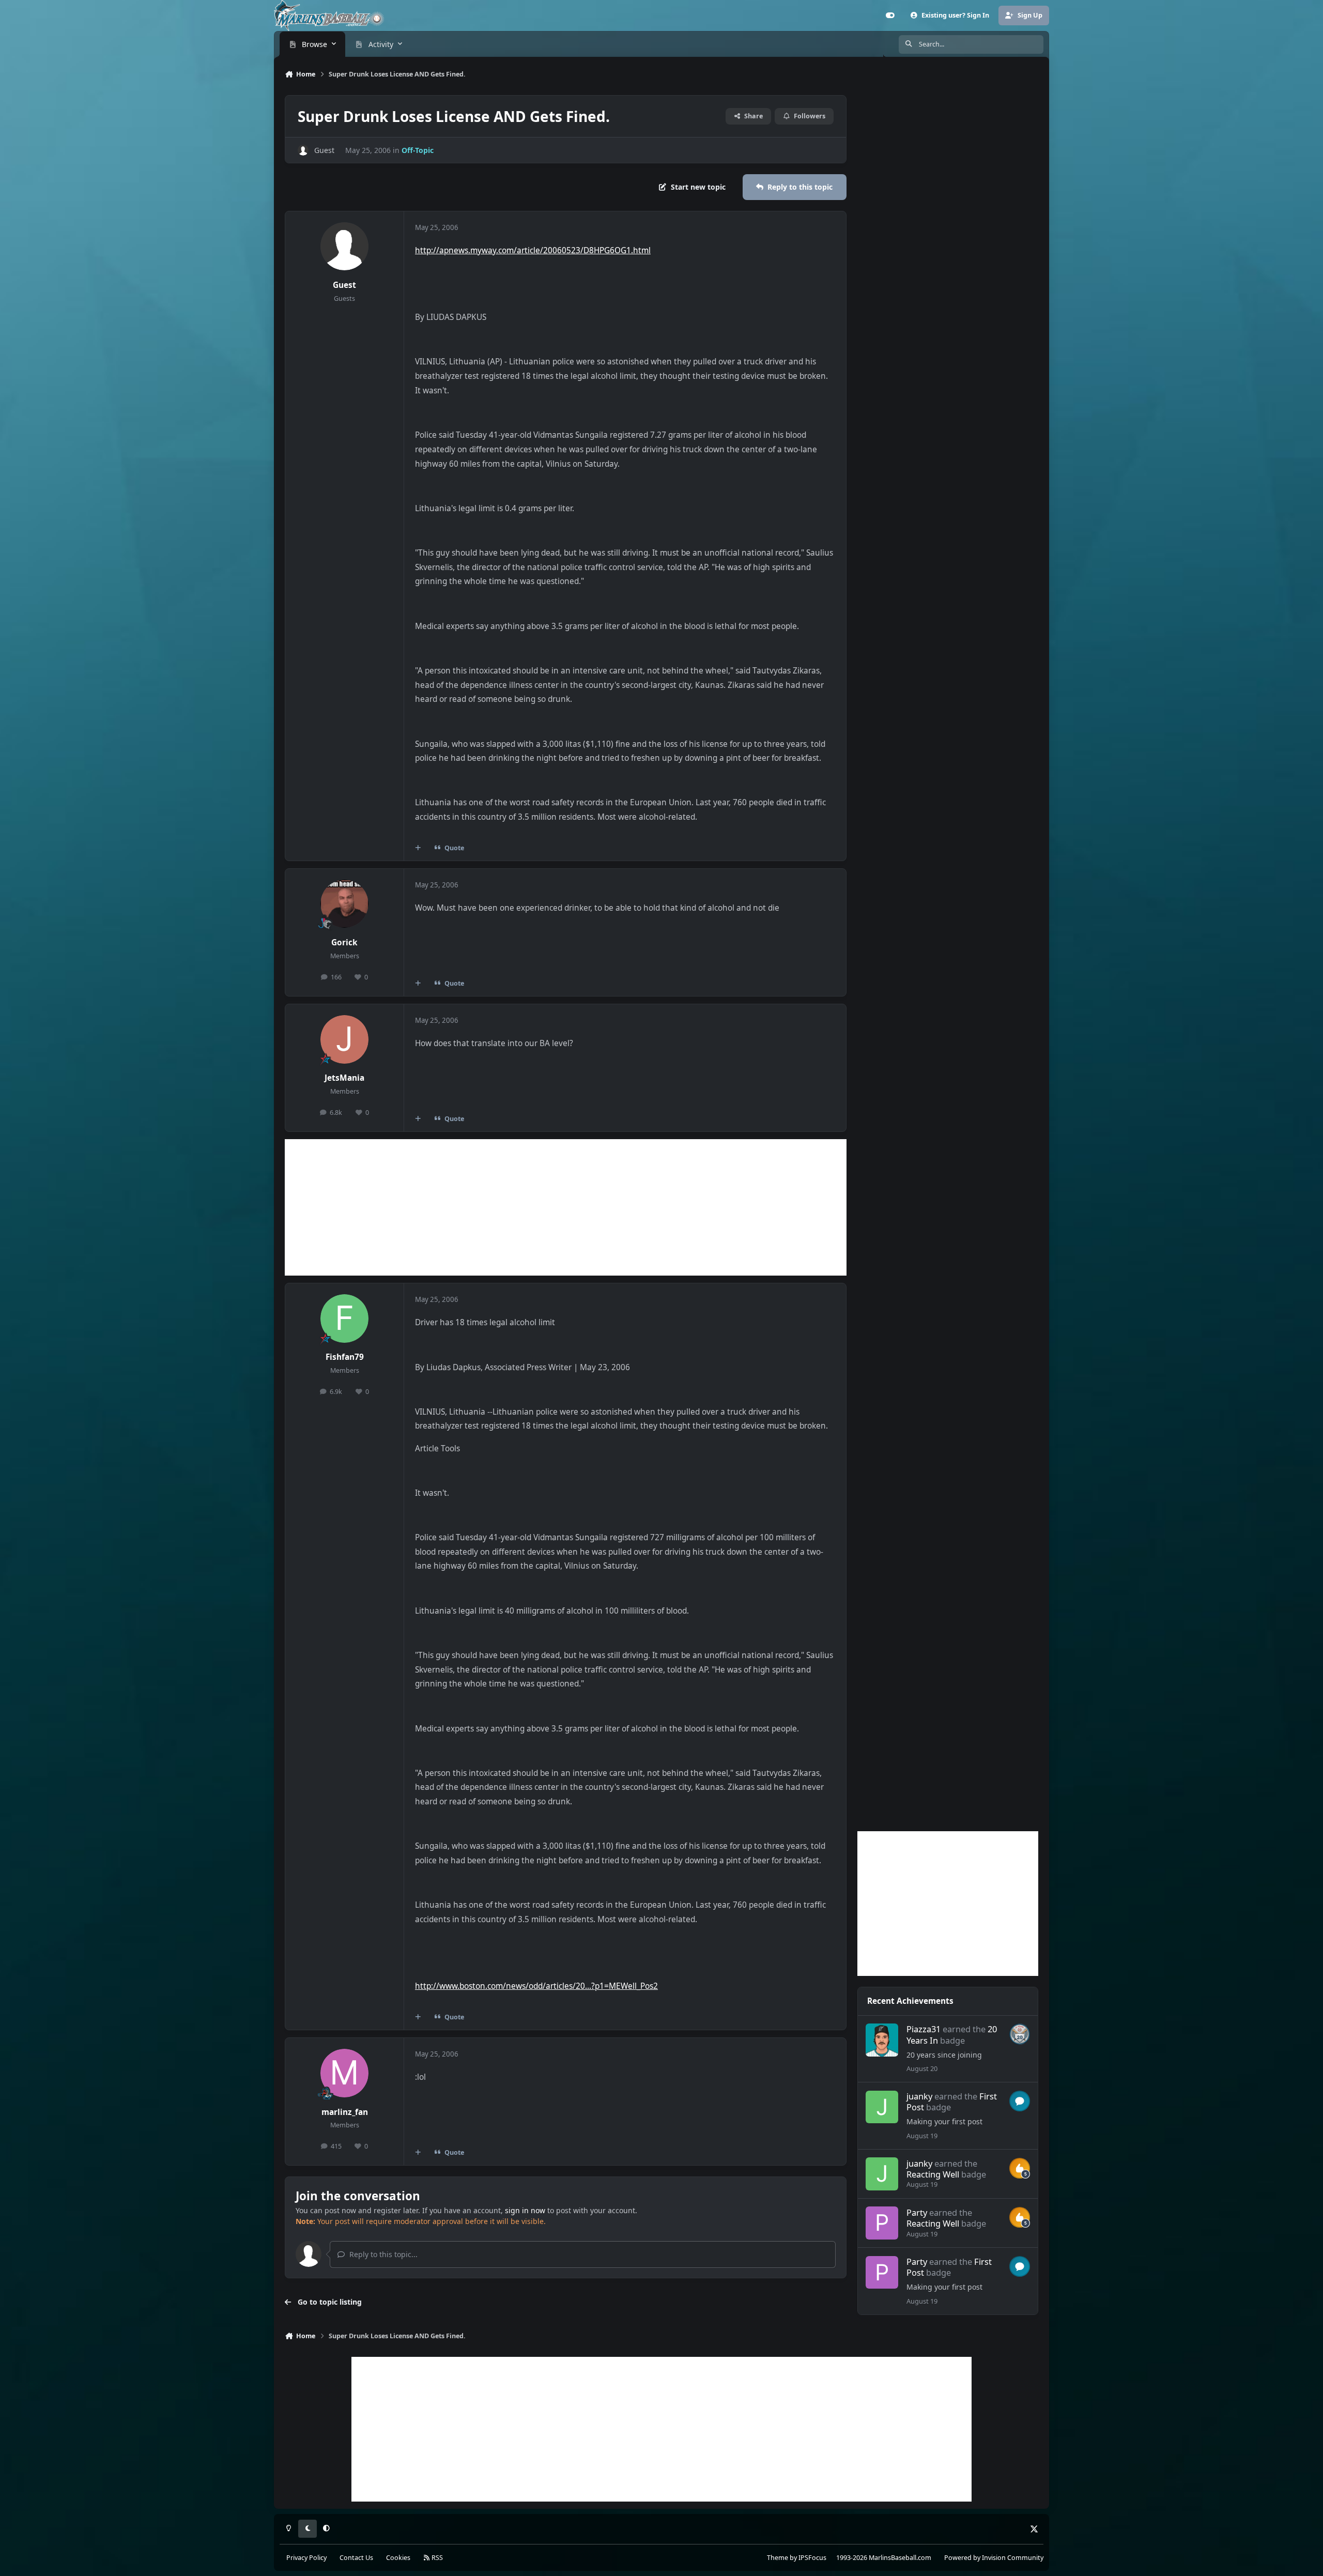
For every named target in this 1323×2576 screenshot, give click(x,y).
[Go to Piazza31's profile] (882, 2040)
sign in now (525, 2210)
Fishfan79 (345, 1357)
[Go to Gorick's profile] (345, 904)
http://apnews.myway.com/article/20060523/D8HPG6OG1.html (533, 250)
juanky (919, 2096)
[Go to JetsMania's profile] (345, 1039)
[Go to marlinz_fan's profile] (345, 2073)
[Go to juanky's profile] (882, 2107)
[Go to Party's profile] (882, 2223)
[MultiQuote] (418, 848)
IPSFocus (812, 2558)
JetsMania (344, 1078)
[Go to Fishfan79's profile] (345, 1318)
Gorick (344, 942)
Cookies (398, 2558)
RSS (436, 2558)
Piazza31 (924, 2029)
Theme (778, 2558)
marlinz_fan (345, 2112)
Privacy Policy (306, 2558)
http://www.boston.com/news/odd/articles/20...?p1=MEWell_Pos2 (536, 1986)
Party (917, 2212)
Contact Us (356, 2558)
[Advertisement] (566, 1207)
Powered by (994, 2558)
